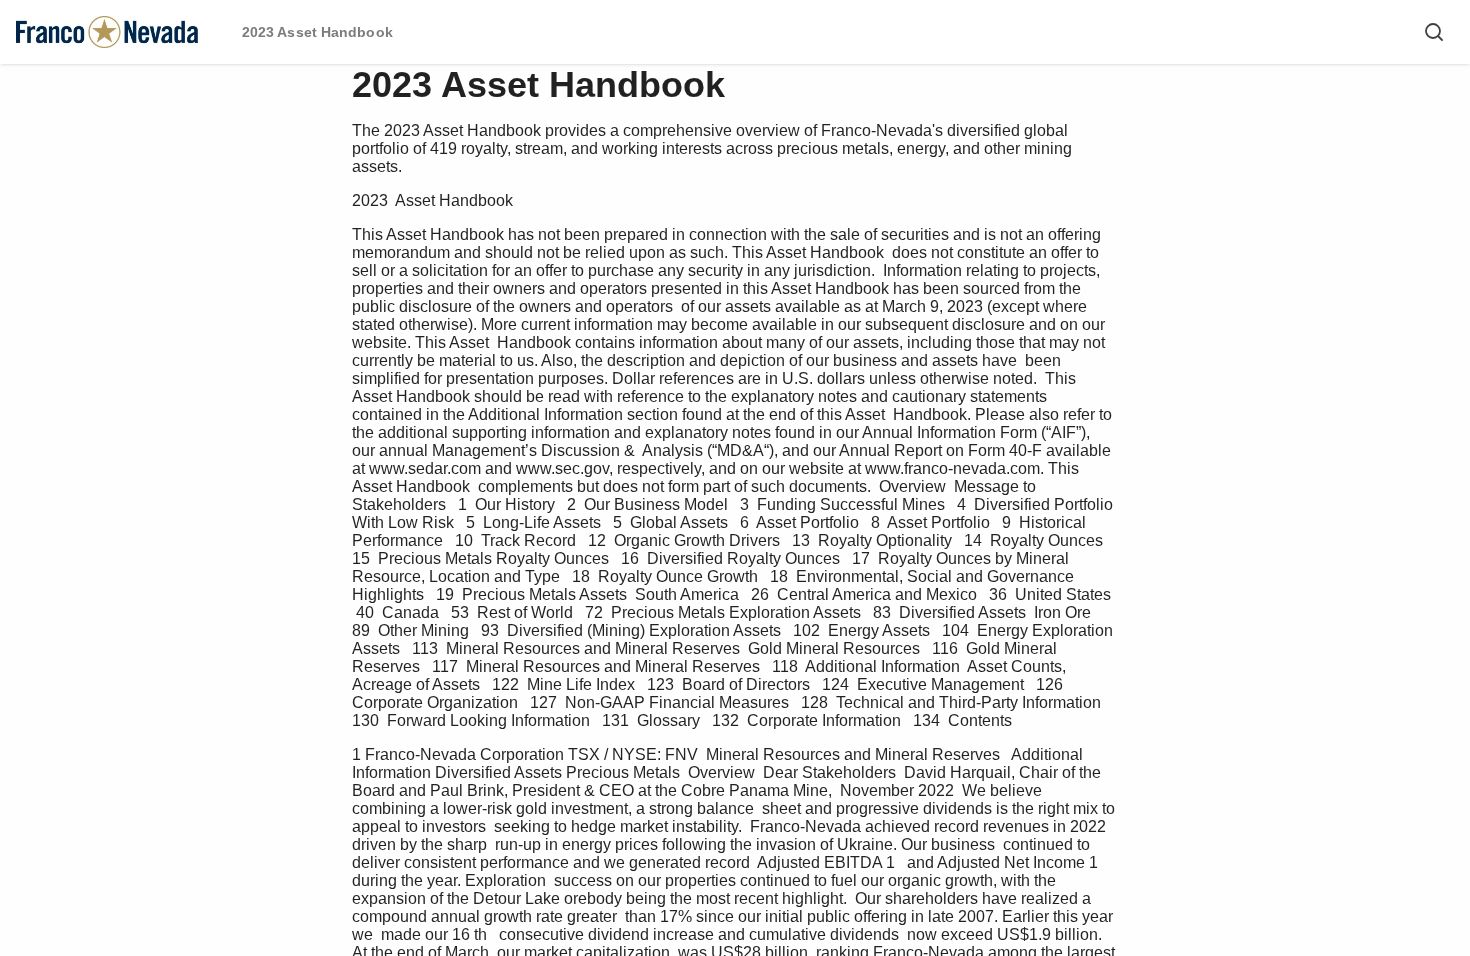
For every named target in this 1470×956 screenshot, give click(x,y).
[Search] (1434, 32)
